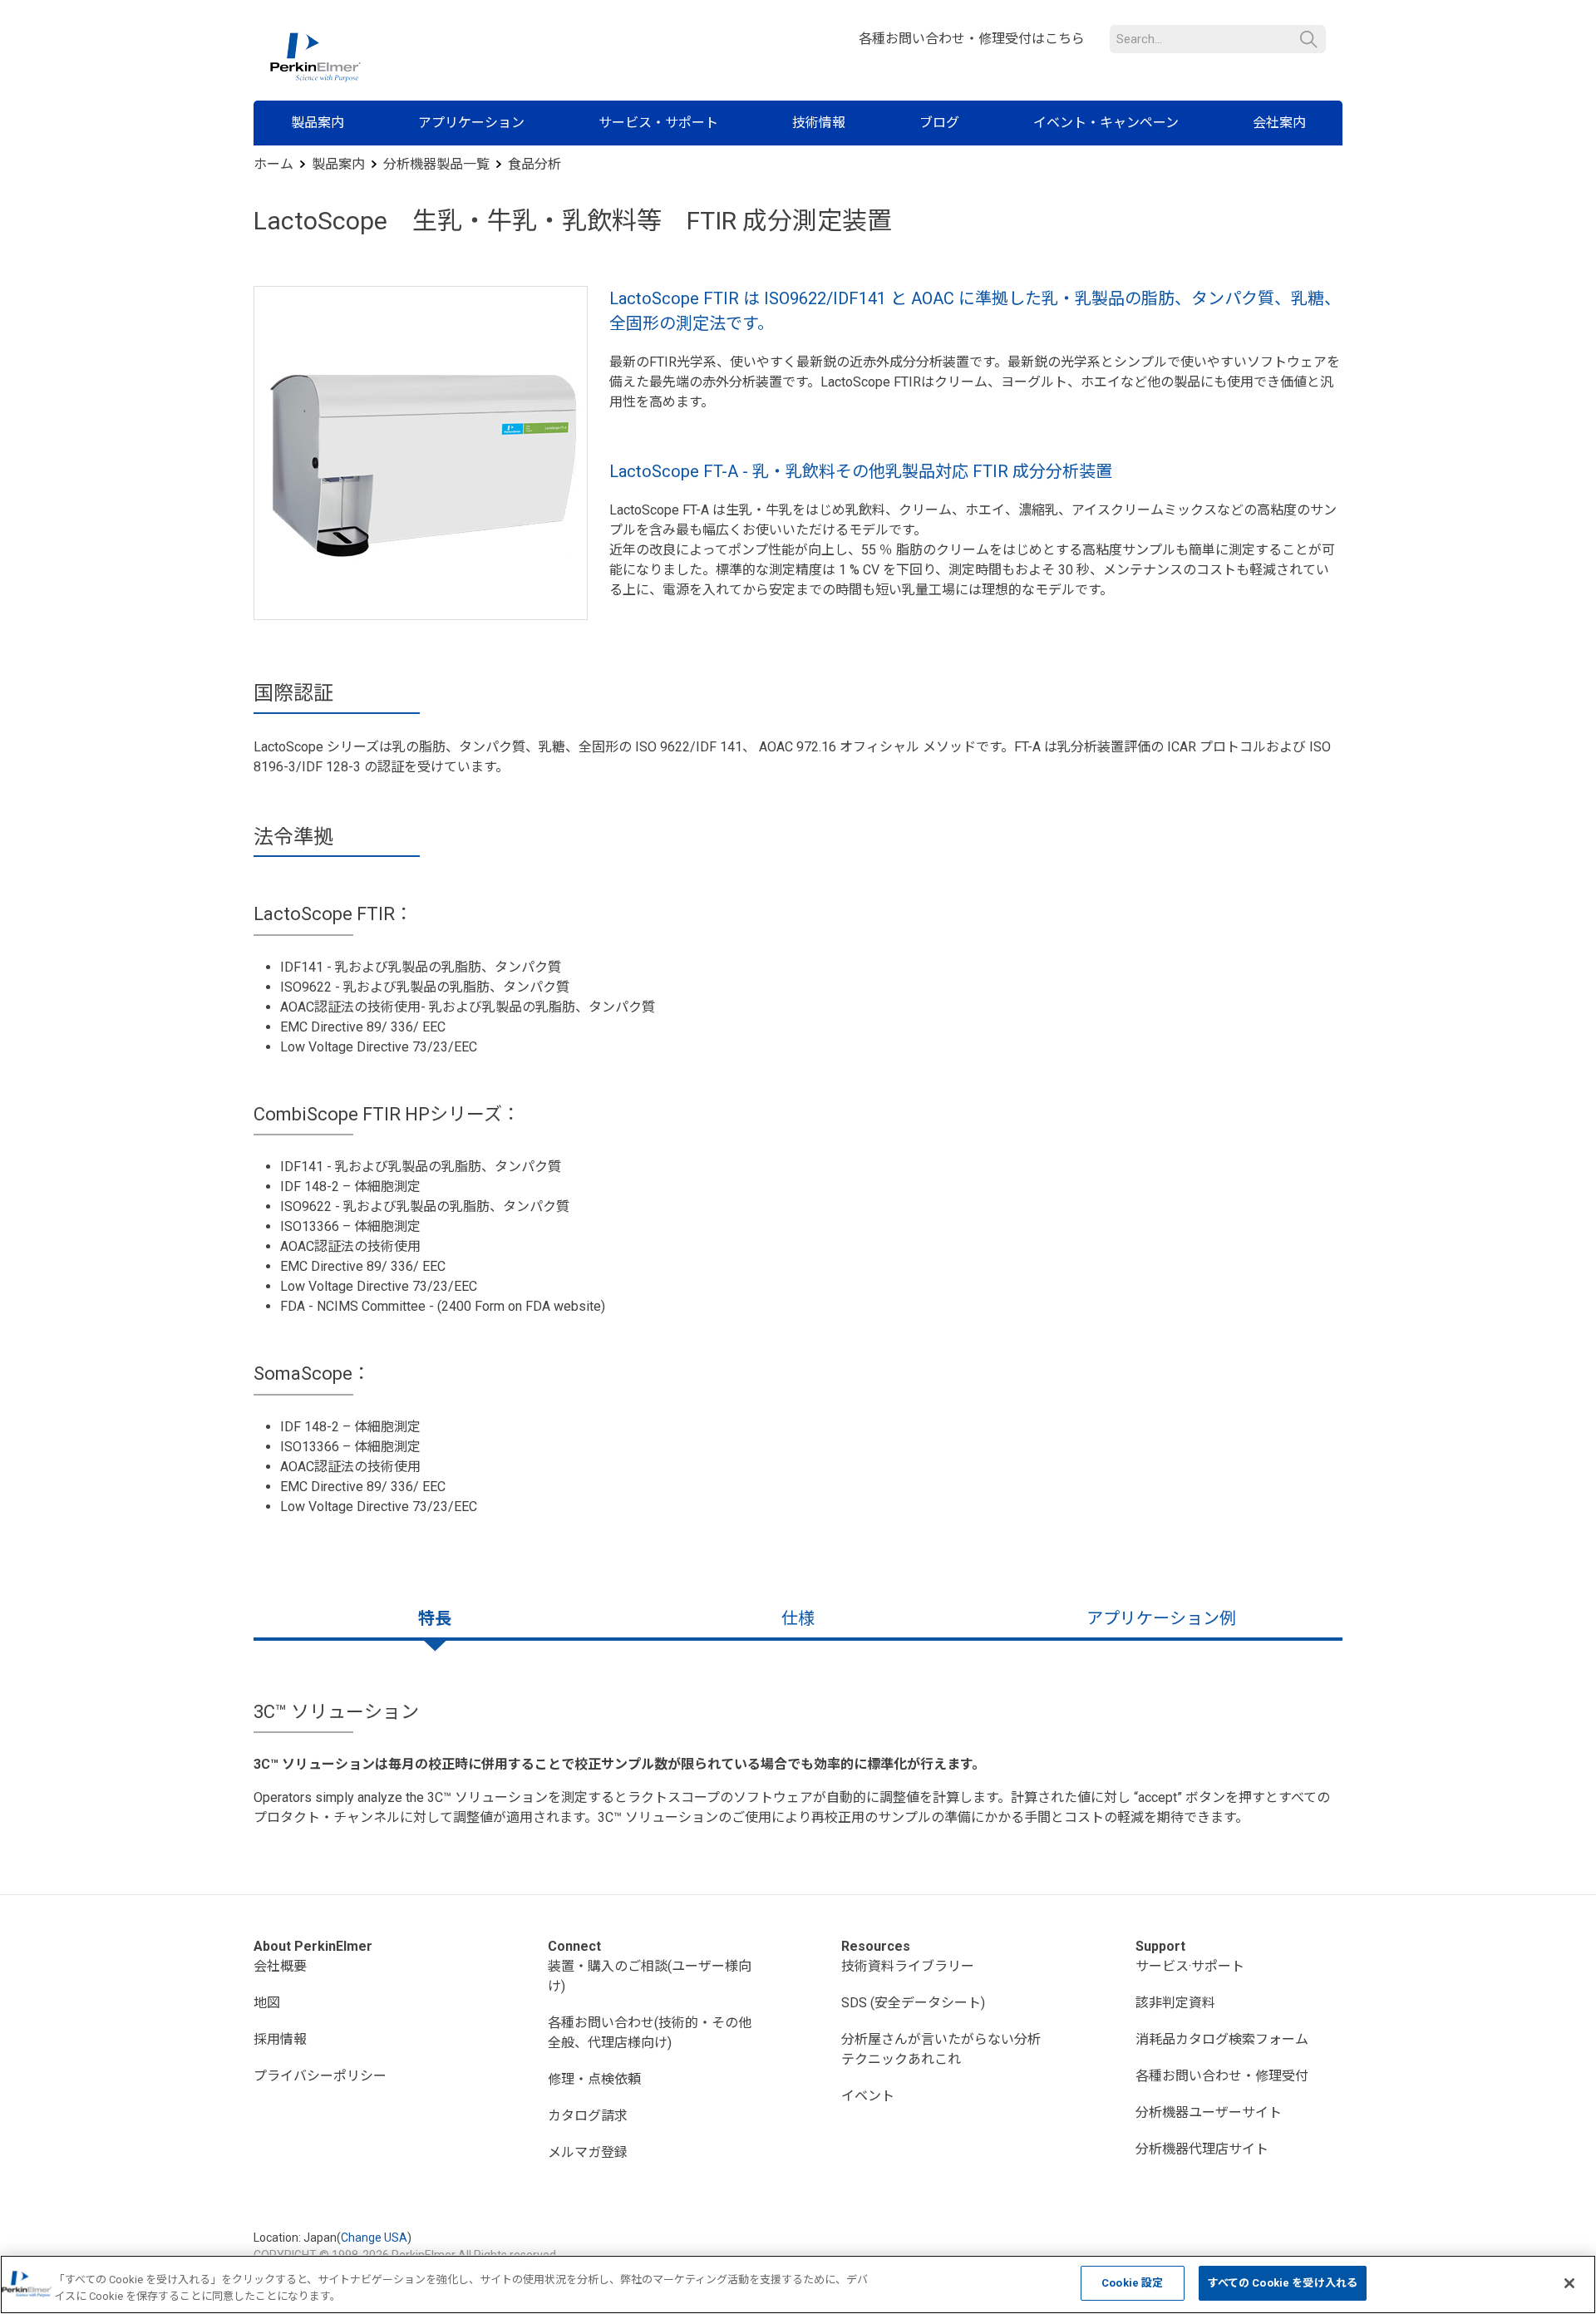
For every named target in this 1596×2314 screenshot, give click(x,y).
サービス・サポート (658, 123)
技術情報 (819, 123)
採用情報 (280, 2039)
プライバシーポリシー (320, 2076)
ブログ (939, 123)
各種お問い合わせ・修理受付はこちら (972, 39)
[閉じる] (1569, 2283)
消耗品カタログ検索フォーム (1222, 2039)
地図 (267, 2003)
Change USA (374, 2238)
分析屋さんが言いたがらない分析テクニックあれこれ (941, 2049)
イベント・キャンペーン (1106, 123)
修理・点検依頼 (594, 2079)
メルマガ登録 (588, 2152)
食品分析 (534, 164)
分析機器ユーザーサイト (1209, 2112)
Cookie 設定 (1132, 2283)
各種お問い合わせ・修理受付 (1222, 2076)
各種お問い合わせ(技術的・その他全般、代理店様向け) (650, 2033)
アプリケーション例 (1161, 1618)
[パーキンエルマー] (315, 57)
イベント (868, 2096)
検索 (1309, 39)
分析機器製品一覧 (436, 164)
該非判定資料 (1175, 2003)
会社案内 (1279, 123)
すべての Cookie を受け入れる (1283, 2283)
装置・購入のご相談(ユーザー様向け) (650, 1976)
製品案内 (318, 123)
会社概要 (280, 1966)
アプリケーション (471, 123)
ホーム (273, 164)
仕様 (798, 1618)
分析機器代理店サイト (1202, 2149)
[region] (798, 2284)
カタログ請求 (588, 2116)
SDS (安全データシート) (913, 2003)
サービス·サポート (1190, 1966)
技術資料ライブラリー (908, 1966)
